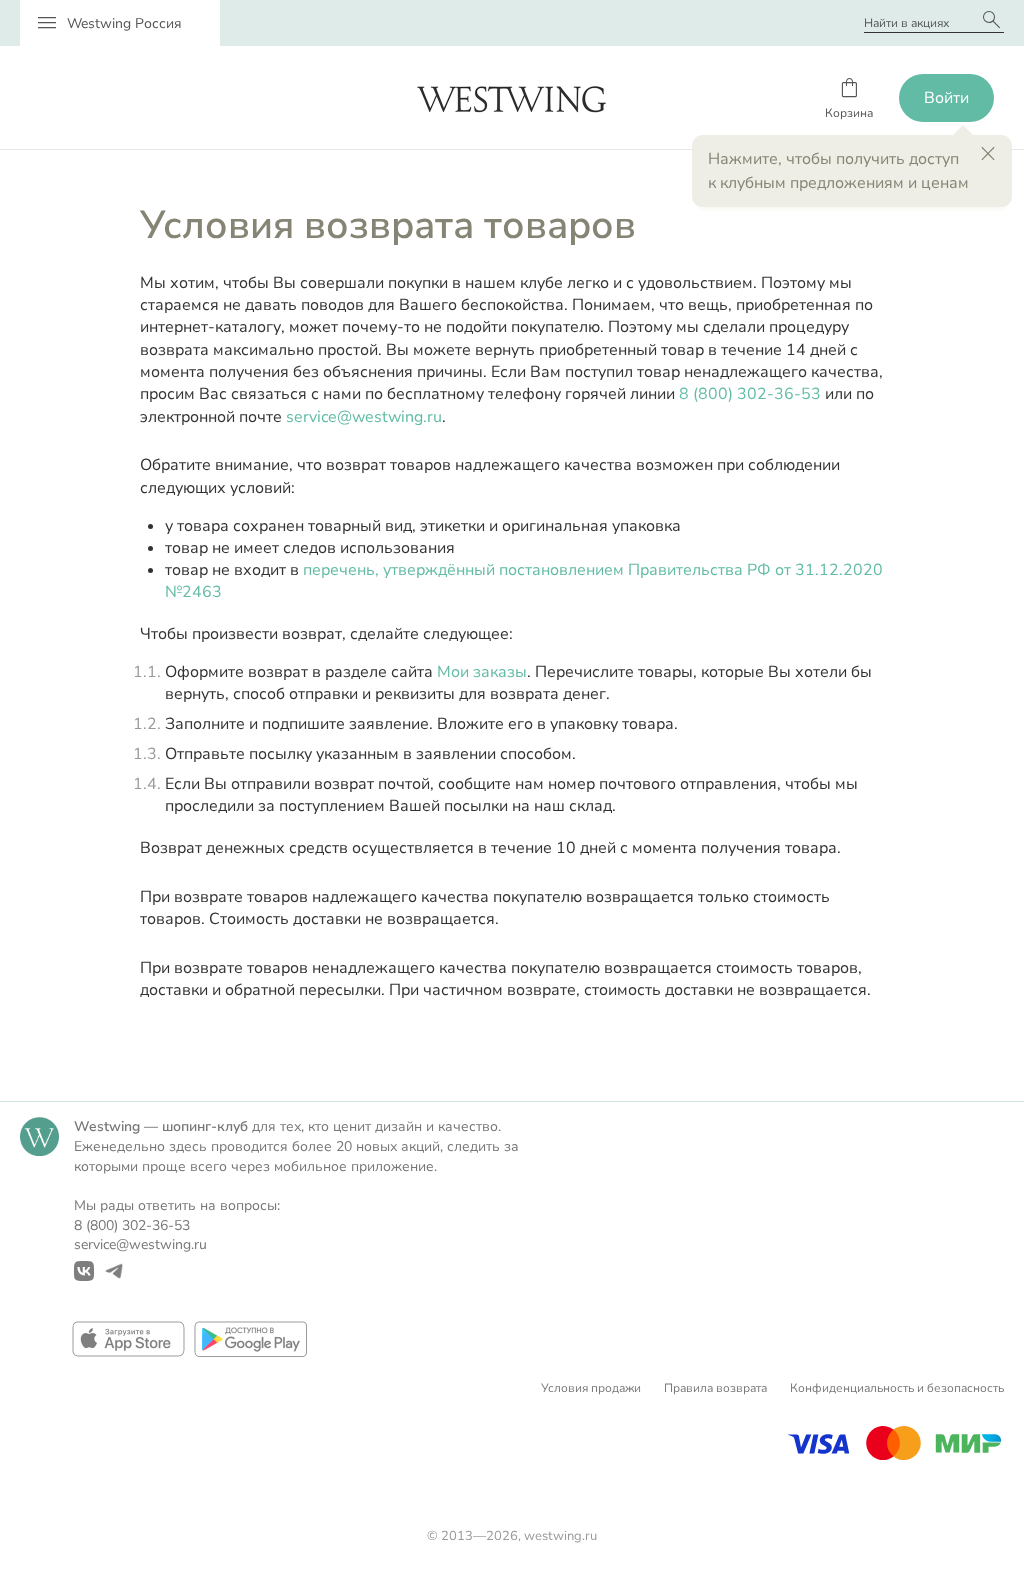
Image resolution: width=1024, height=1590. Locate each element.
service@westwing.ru (364, 417)
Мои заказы (482, 672)
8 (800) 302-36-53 (750, 394)
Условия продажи (591, 1388)
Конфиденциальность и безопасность (897, 1388)
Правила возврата (715, 1388)
